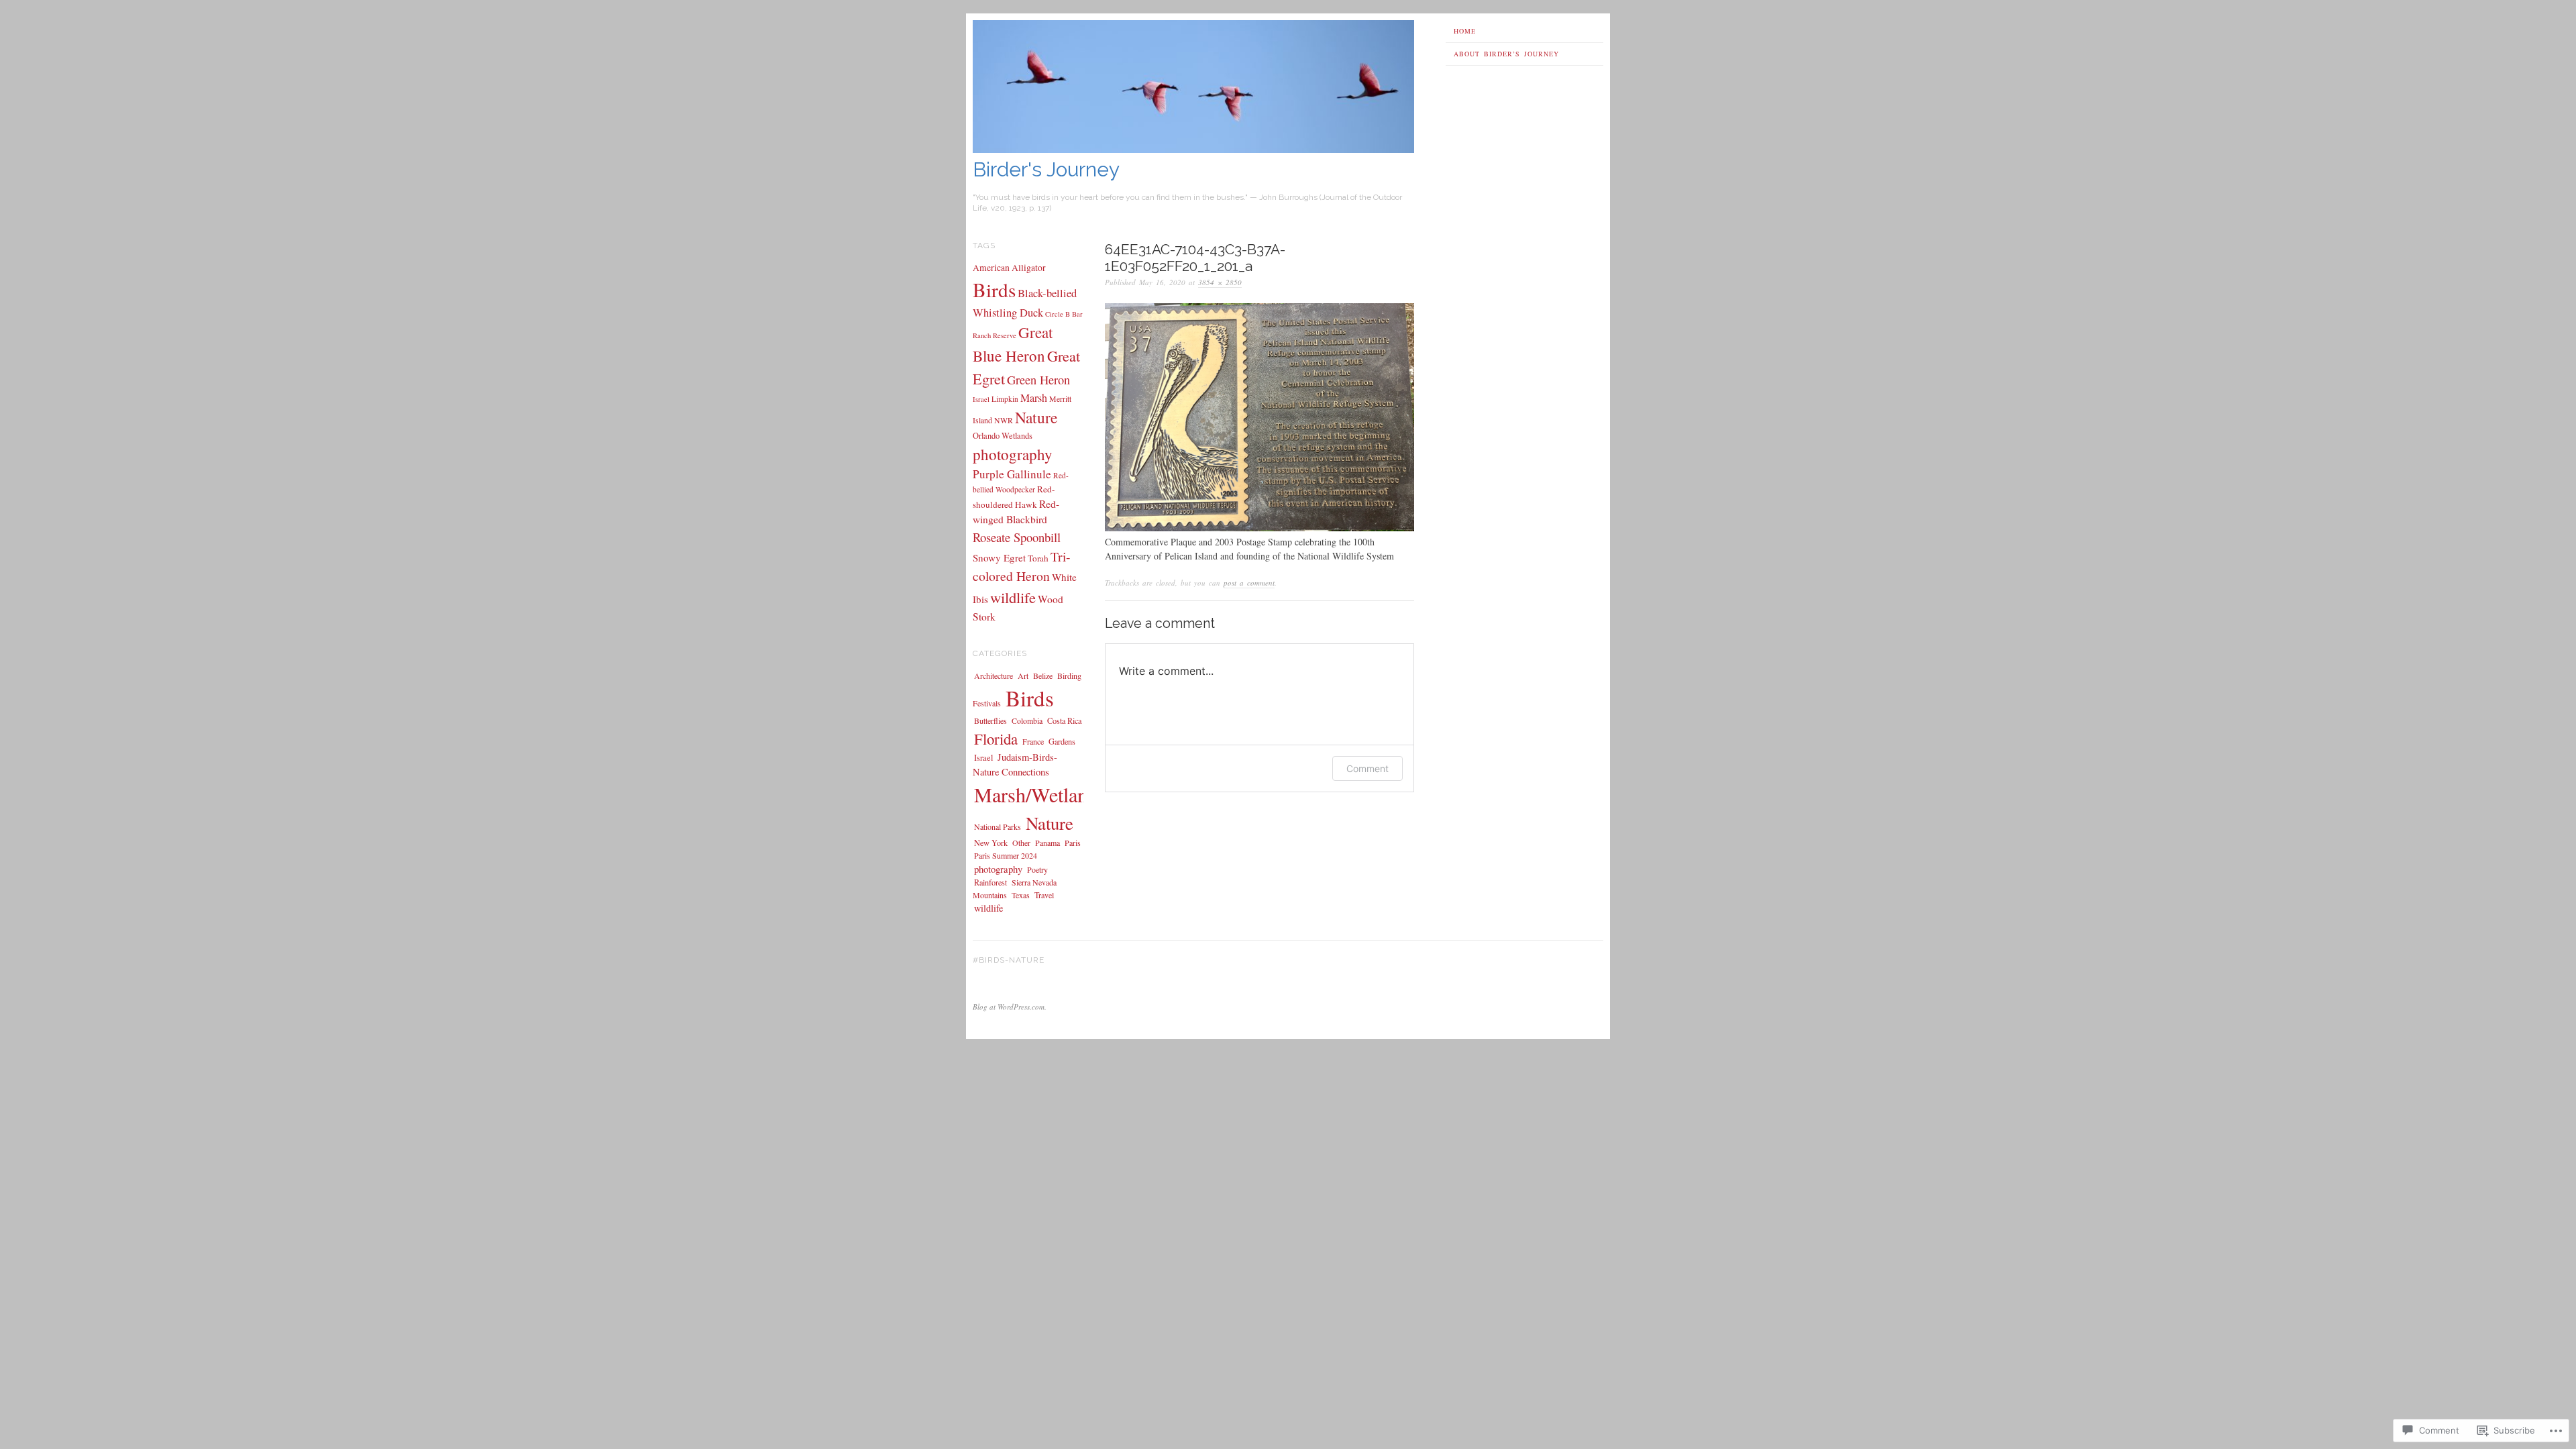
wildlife (1013, 597)
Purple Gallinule (1012, 474)
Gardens (1062, 741)
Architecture (994, 676)
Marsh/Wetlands (1040, 795)
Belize (1043, 676)
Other (1021, 843)
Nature (1036, 417)
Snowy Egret (999, 557)
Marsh (1034, 398)
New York (991, 843)
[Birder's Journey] (1193, 149)
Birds (994, 289)
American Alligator (1009, 268)
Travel (1044, 895)
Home (1465, 31)
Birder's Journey (1046, 169)
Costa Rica (1064, 720)
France (1033, 741)
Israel (981, 399)
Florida (996, 739)
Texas (1021, 895)
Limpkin (1005, 399)
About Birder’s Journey (1506, 54)
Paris (1073, 843)
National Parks (998, 826)
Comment (1367, 768)
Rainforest (990, 882)
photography (1013, 454)
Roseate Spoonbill (1017, 537)
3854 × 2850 (1220, 282)
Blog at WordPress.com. (1010, 1007)
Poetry (1037, 869)
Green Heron (1038, 380)
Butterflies (990, 720)
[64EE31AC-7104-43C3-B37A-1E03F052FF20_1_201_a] (1259, 528)
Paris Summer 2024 (1006, 855)
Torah (1038, 558)
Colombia (1027, 720)
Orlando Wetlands (1003, 436)
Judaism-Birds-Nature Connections (1015, 764)
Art (1023, 676)
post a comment (1249, 583)
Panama (1048, 843)
